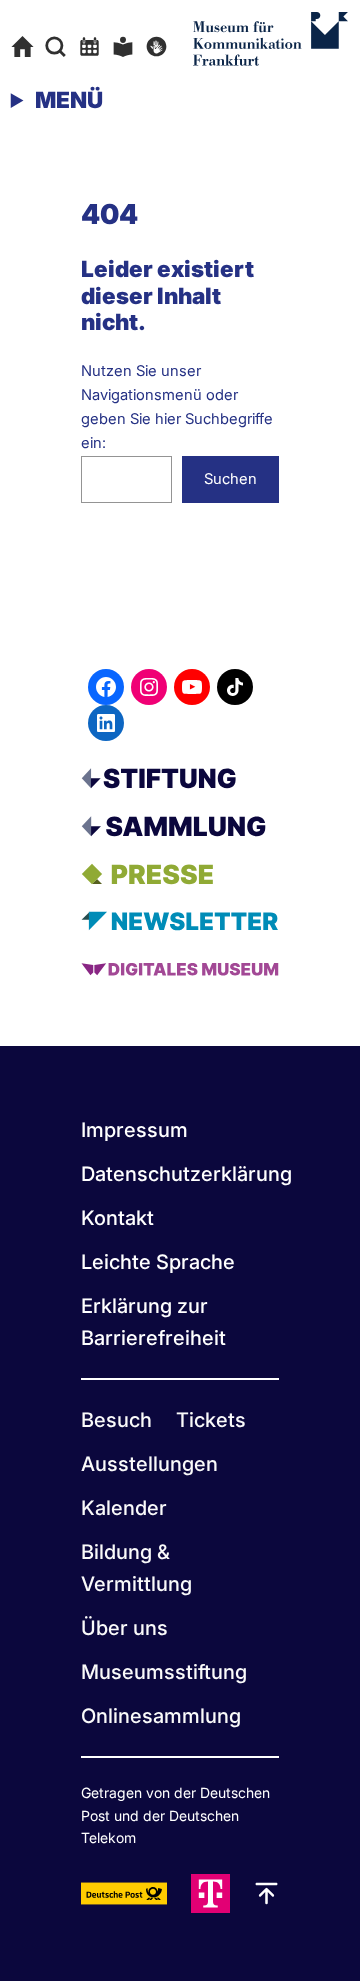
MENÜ (69, 99)
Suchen (230, 479)
